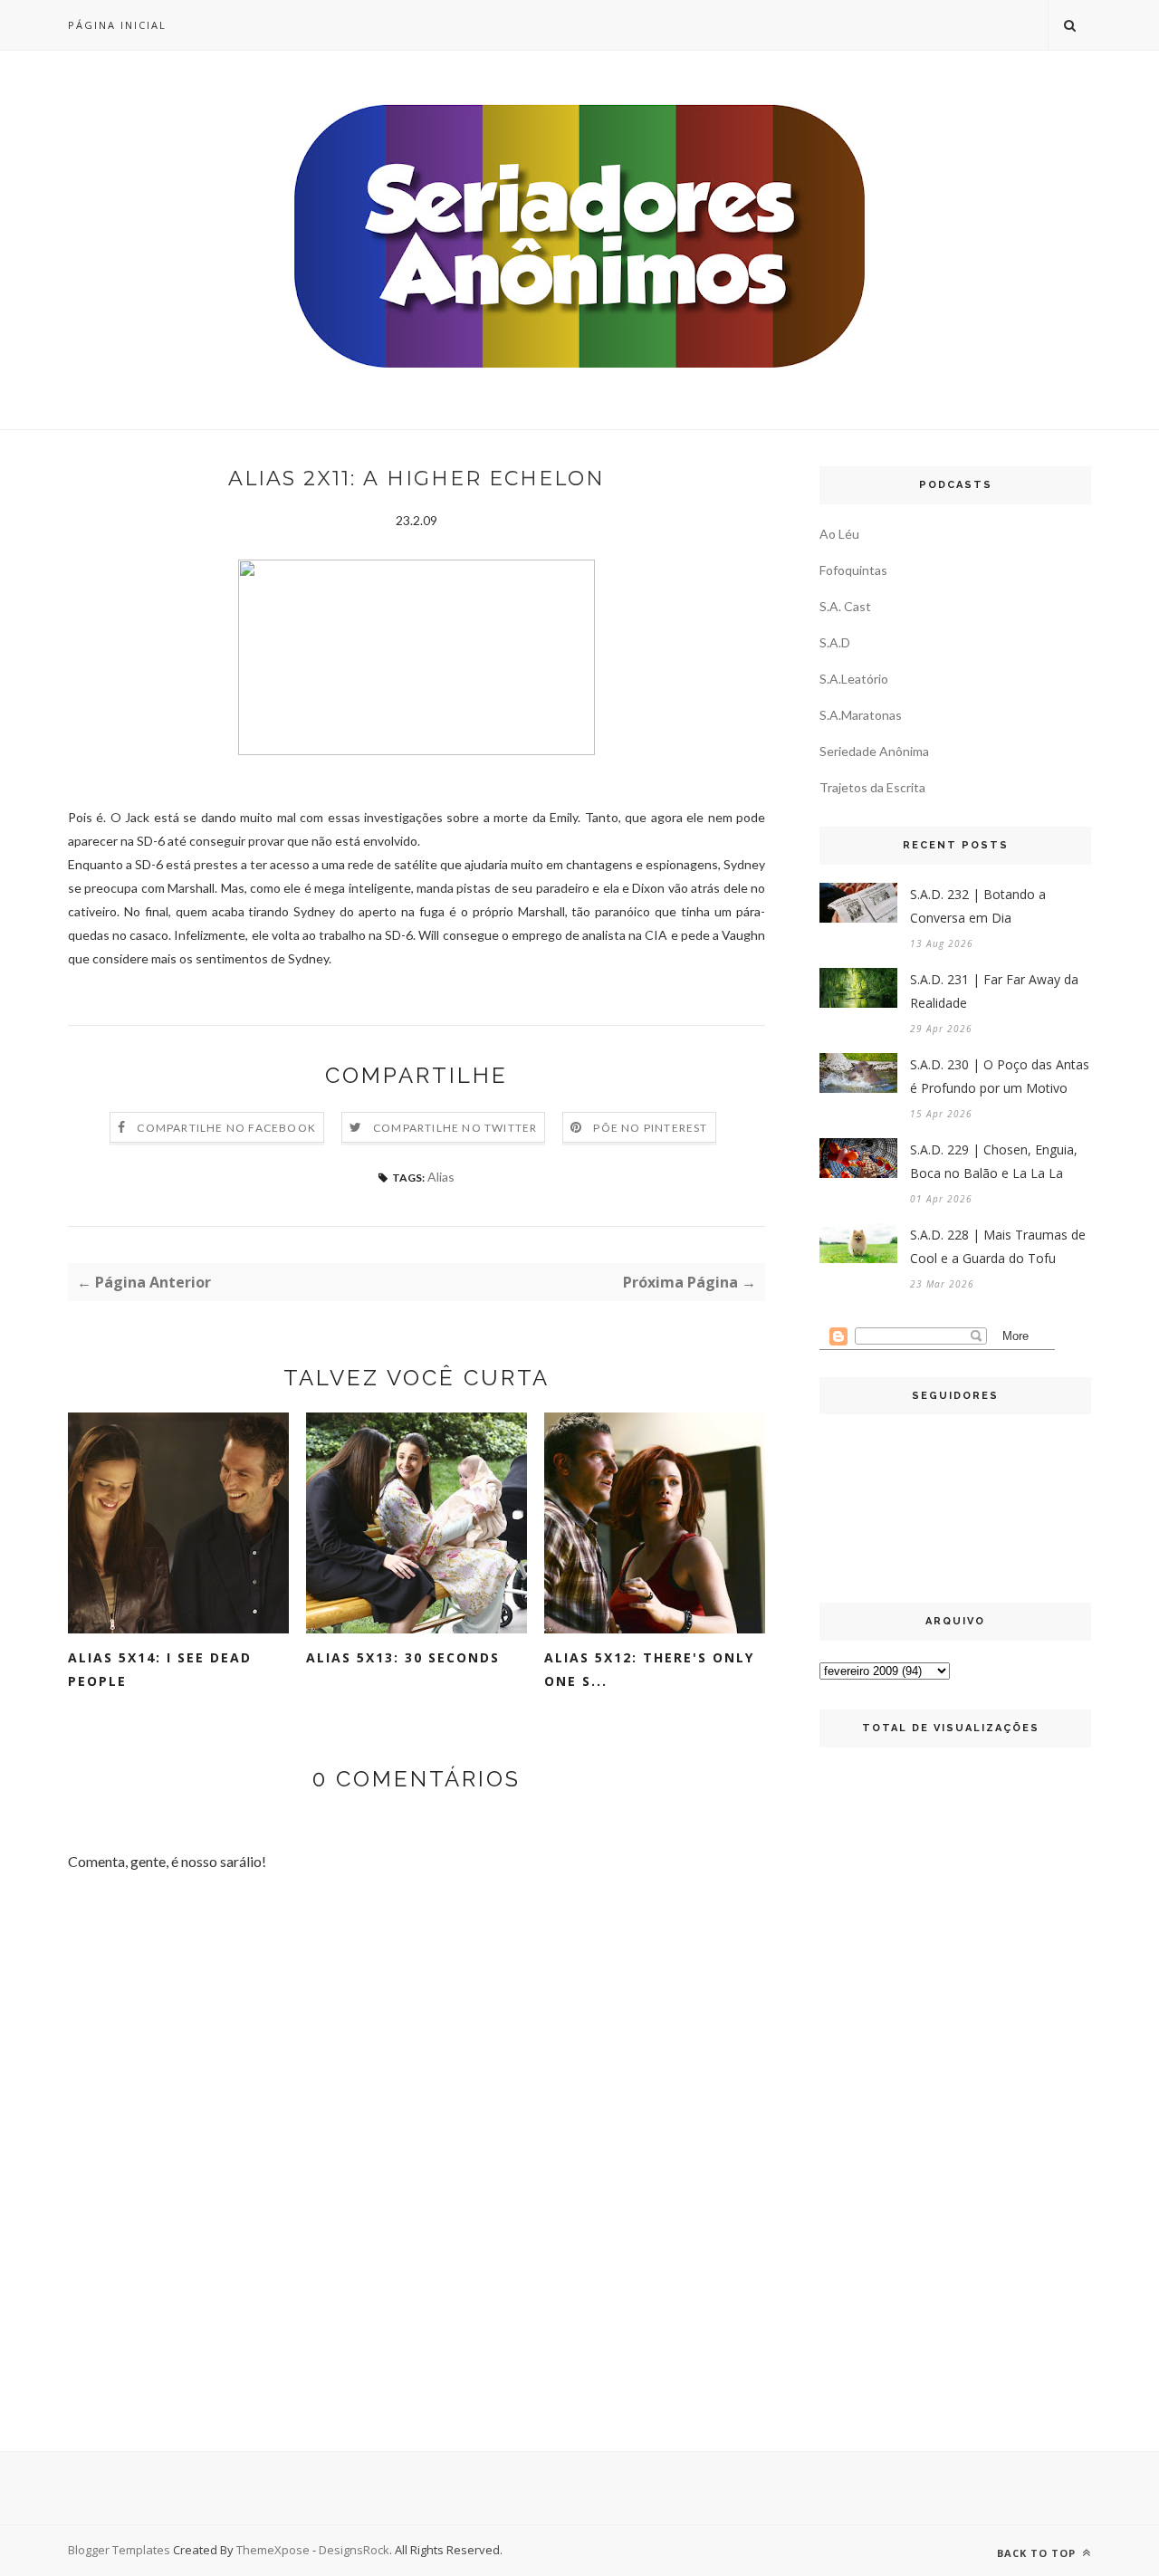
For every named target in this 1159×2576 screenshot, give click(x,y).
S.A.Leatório (854, 679)
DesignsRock (354, 2550)
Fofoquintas (853, 570)
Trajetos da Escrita (872, 787)
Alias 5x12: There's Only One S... (649, 1669)
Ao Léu (839, 534)
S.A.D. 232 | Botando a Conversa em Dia (978, 906)
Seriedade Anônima (874, 751)
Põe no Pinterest (650, 1128)
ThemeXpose (273, 2550)
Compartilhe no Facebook (226, 1128)
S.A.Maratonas (861, 715)
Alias (441, 1177)
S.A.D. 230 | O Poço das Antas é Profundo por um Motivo (1000, 1076)
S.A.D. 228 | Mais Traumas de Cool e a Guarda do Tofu (998, 1246)
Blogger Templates (119, 2550)
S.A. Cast (845, 606)
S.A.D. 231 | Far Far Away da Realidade (994, 991)
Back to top (1038, 2553)
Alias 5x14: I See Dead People (160, 1669)
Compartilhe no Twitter (455, 1128)
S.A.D (835, 642)
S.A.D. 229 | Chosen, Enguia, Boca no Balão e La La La (994, 1161)
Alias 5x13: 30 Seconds (403, 1657)
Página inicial (117, 25)
